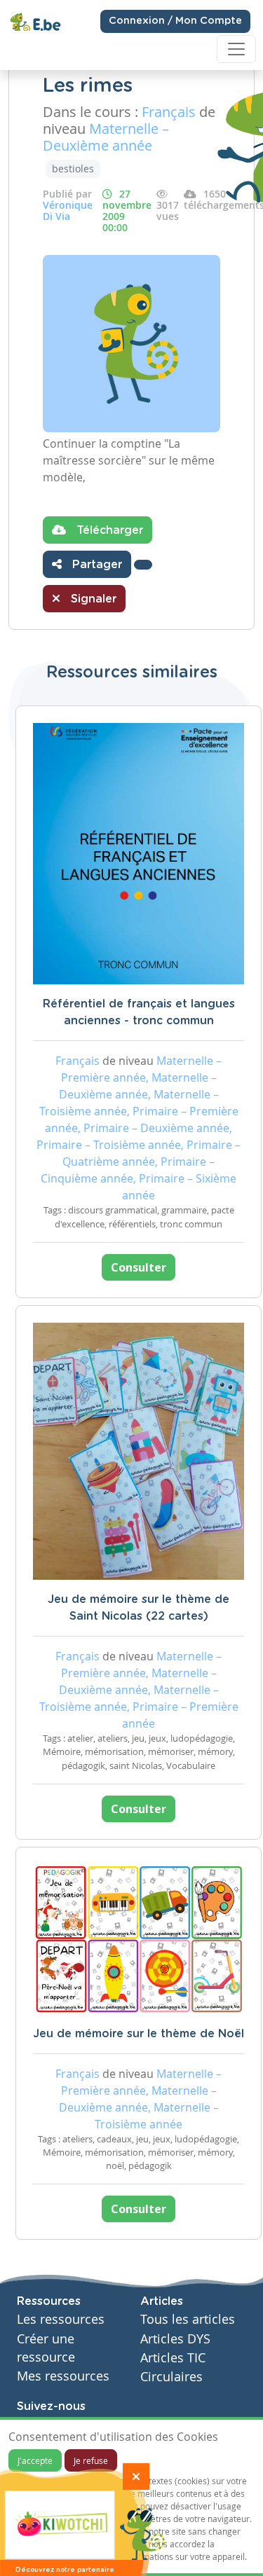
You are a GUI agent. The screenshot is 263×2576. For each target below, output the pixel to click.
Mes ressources (63, 2376)
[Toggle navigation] (236, 49)
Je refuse (91, 2460)
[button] (143, 565)
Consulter (139, 1267)
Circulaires (171, 2377)
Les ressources (61, 2319)
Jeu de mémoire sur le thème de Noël (139, 2034)
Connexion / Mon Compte (175, 21)
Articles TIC (173, 2358)
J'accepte (35, 2460)
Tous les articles (188, 2319)
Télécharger (108, 530)
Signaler (92, 599)
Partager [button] (95, 565)
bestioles (73, 168)
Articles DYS (175, 2339)
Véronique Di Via (68, 211)
